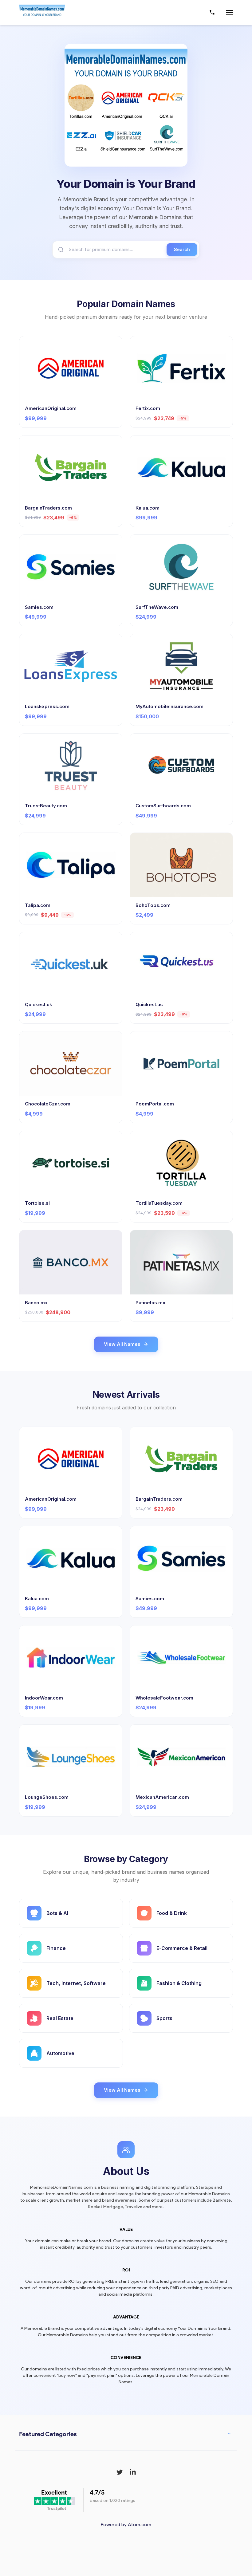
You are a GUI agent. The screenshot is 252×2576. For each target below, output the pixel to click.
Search (182, 249)
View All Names (122, 1344)
